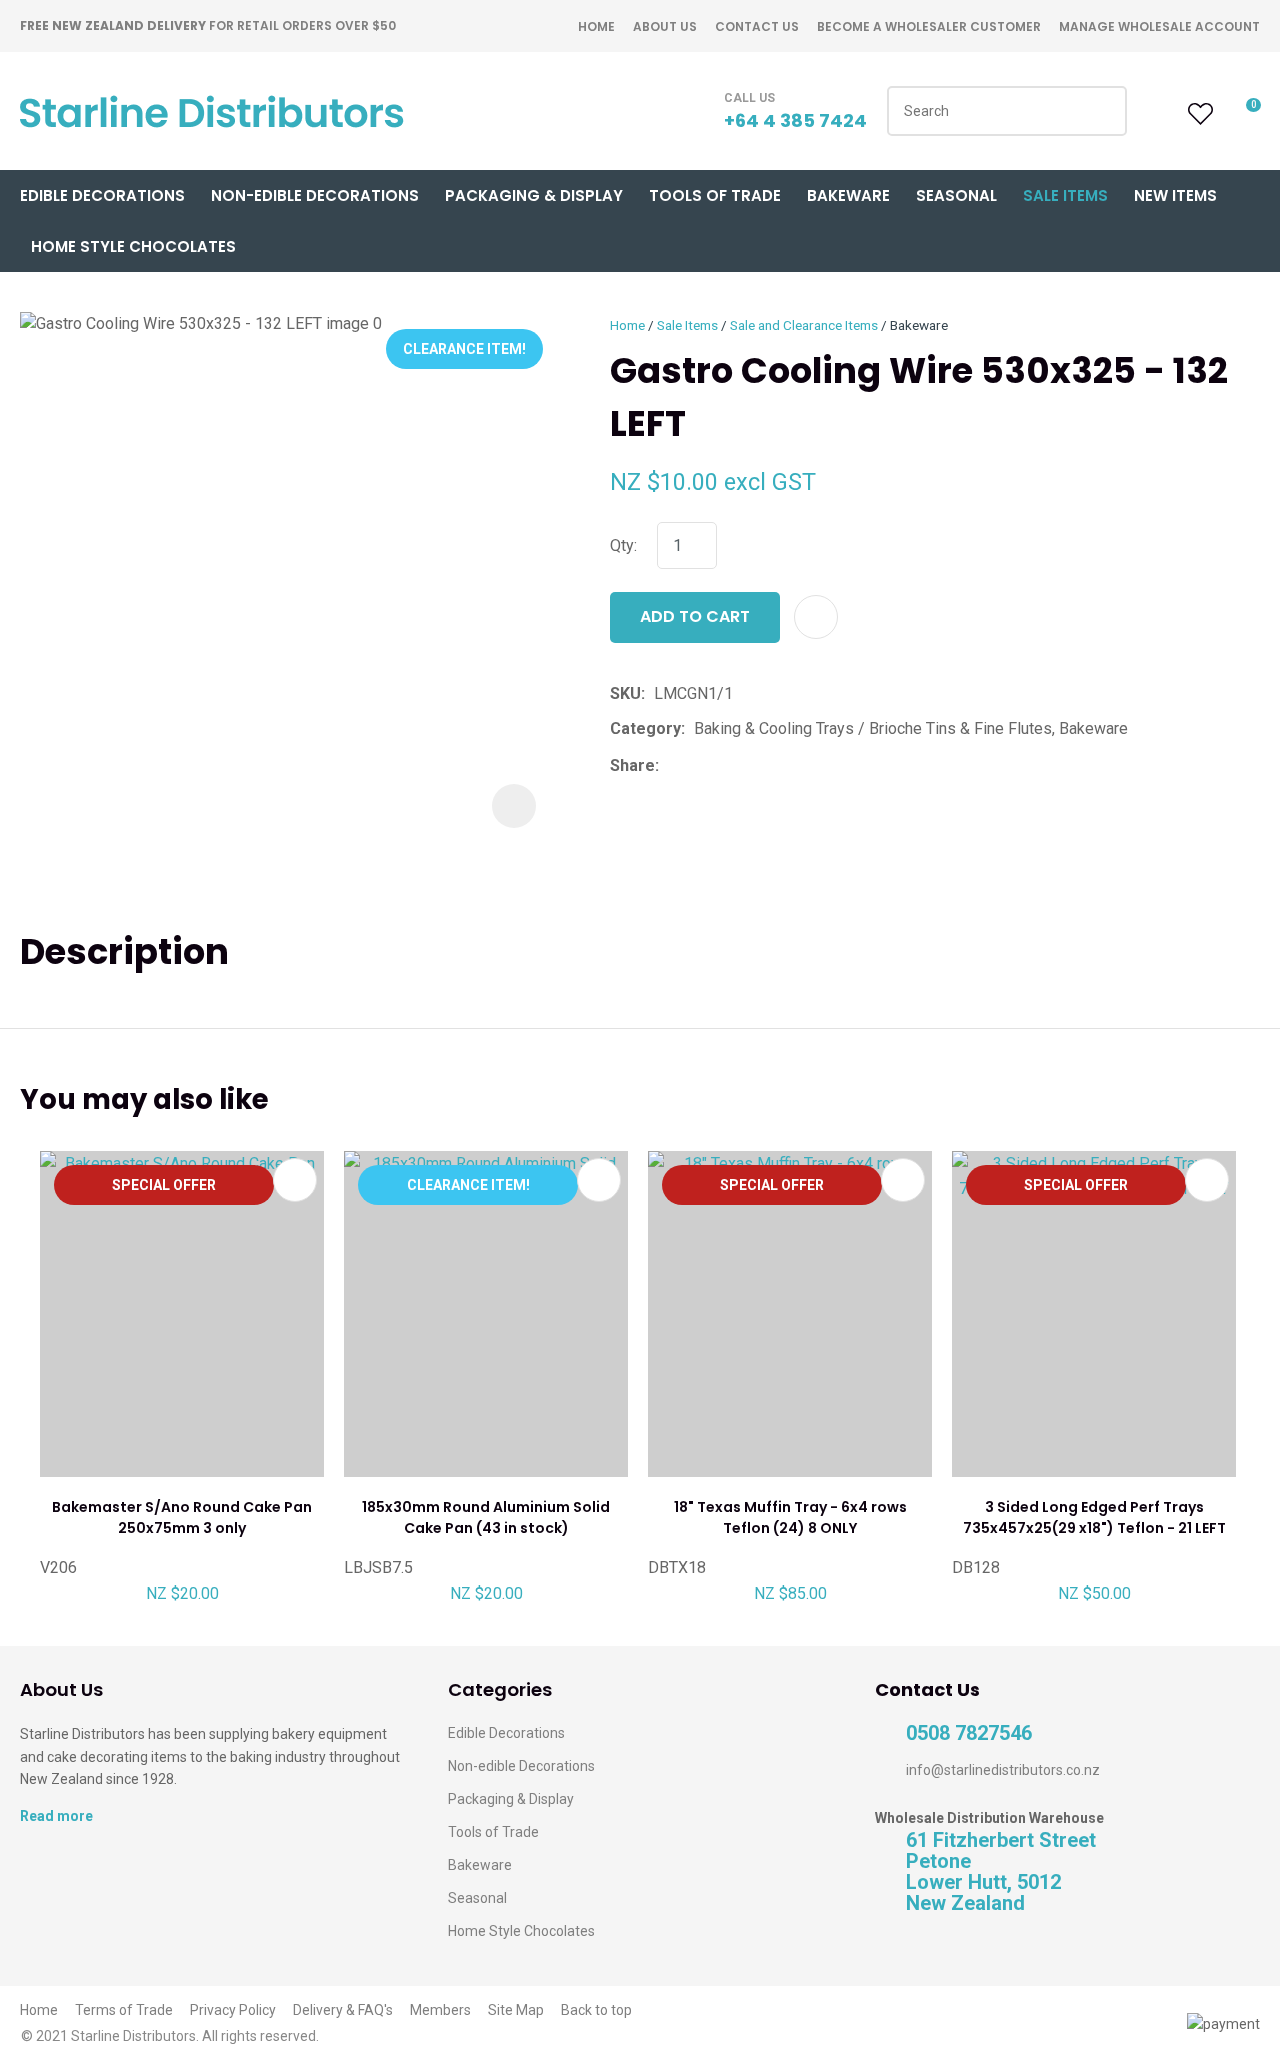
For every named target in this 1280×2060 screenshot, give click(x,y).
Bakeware (848, 195)
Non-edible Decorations (521, 1766)
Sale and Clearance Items (804, 325)
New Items (1175, 195)
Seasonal (956, 195)
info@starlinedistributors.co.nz (1003, 1770)
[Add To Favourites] (816, 617)
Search (1103, 111)
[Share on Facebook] (671, 765)
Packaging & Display (534, 195)
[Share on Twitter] (698, 766)
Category (645, 728)
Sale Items (1065, 195)
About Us (665, 26)
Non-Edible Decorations (315, 195)
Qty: (623, 545)
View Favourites (1198, 114)
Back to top (596, 2010)
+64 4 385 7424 (795, 120)
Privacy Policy (233, 2010)
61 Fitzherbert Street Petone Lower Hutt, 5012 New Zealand (1001, 1872)
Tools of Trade (715, 195)
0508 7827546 (969, 1733)
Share (632, 765)
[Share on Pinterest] (760, 766)
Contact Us (757, 26)
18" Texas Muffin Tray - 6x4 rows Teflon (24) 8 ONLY (790, 1517)
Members (440, 2010)
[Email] (729, 765)
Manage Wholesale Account (1159, 26)
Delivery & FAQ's (343, 2010)
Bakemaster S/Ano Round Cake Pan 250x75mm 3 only (182, 1517)
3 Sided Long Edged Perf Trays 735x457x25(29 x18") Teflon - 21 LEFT (1094, 1517)
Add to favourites (295, 1180)
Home (596, 26)
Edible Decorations (102, 195)
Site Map (516, 2010)
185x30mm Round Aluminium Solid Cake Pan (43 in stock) (486, 1517)
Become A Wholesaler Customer (929, 26)
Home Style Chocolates (133, 246)
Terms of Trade (124, 2010)
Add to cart (695, 616)
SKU (625, 693)
